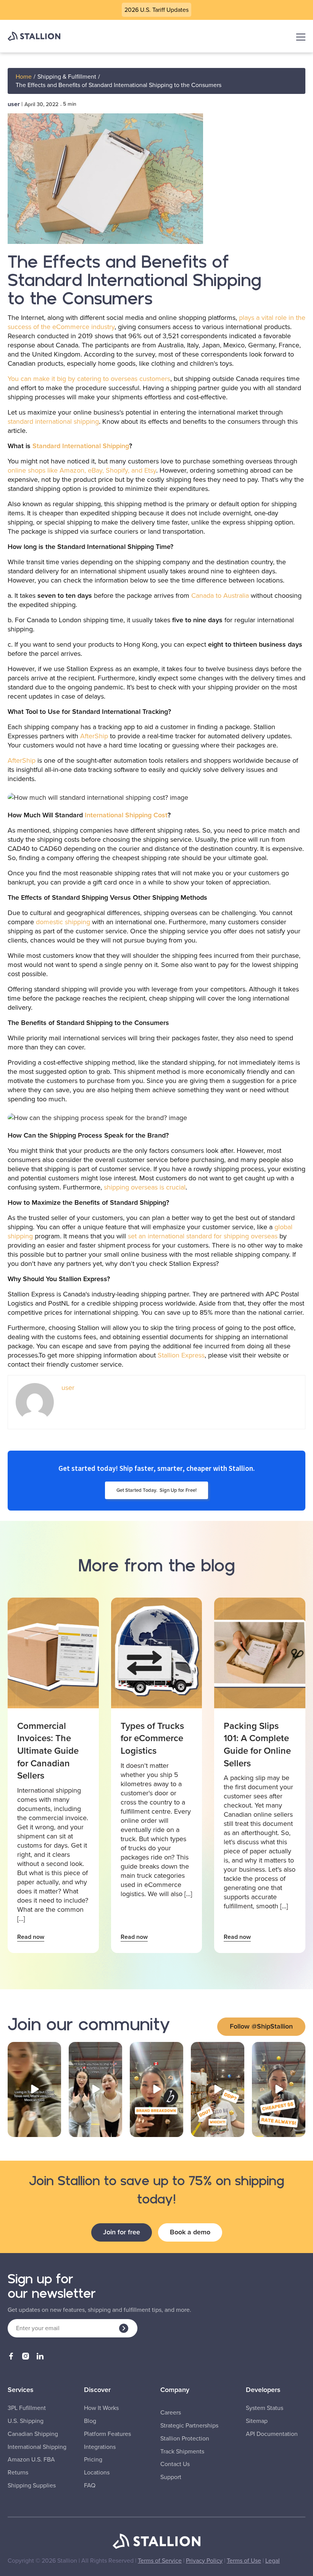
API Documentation (272, 2434)
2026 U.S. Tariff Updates (156, 10)
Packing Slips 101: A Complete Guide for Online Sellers (257, 1745)
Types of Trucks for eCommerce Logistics (152, 1738)
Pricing (93, 2460)
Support (171, 2477)
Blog (90, 2421)
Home (24, 77)
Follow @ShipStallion (261, 2026)
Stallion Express (181, 1355)
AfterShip (94, 736)
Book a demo (190, 2232)
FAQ (90, 2486)
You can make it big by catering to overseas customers (89, 379)
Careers (171, 2413)
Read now (31, 1937)
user (14, 104)
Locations (97, 2473)
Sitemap (257, 2421)
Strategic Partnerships (189, 2426)
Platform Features (107, 2434)
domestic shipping (63, 922)
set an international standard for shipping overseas (203, 1236)
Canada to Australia (220, 596)
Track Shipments (182, 2452)
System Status (265, 2408)
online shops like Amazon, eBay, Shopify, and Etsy (82, 470)
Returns (18, 2473)
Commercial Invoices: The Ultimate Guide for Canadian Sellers (48, 1751)
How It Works (101, 2408)
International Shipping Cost (126, 815)
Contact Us (175, 2464)
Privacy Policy (204, 2561)
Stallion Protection (185, 2439)
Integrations (100, 2447)
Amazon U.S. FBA (31, 2460)
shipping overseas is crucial (145, 1187)
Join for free (122, 2232)
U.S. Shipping (26, 2421)
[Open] (34, 2089)
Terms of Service (160, 2561)
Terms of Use (244, 2561)
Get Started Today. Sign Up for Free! (156, 1490)
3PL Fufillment (27, 2408)
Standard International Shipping (81, 446)
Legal (273, 2561)
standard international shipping (53, 421)
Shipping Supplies (32, 2486)
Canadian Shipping (33, 2434)
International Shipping (37, 2447)
